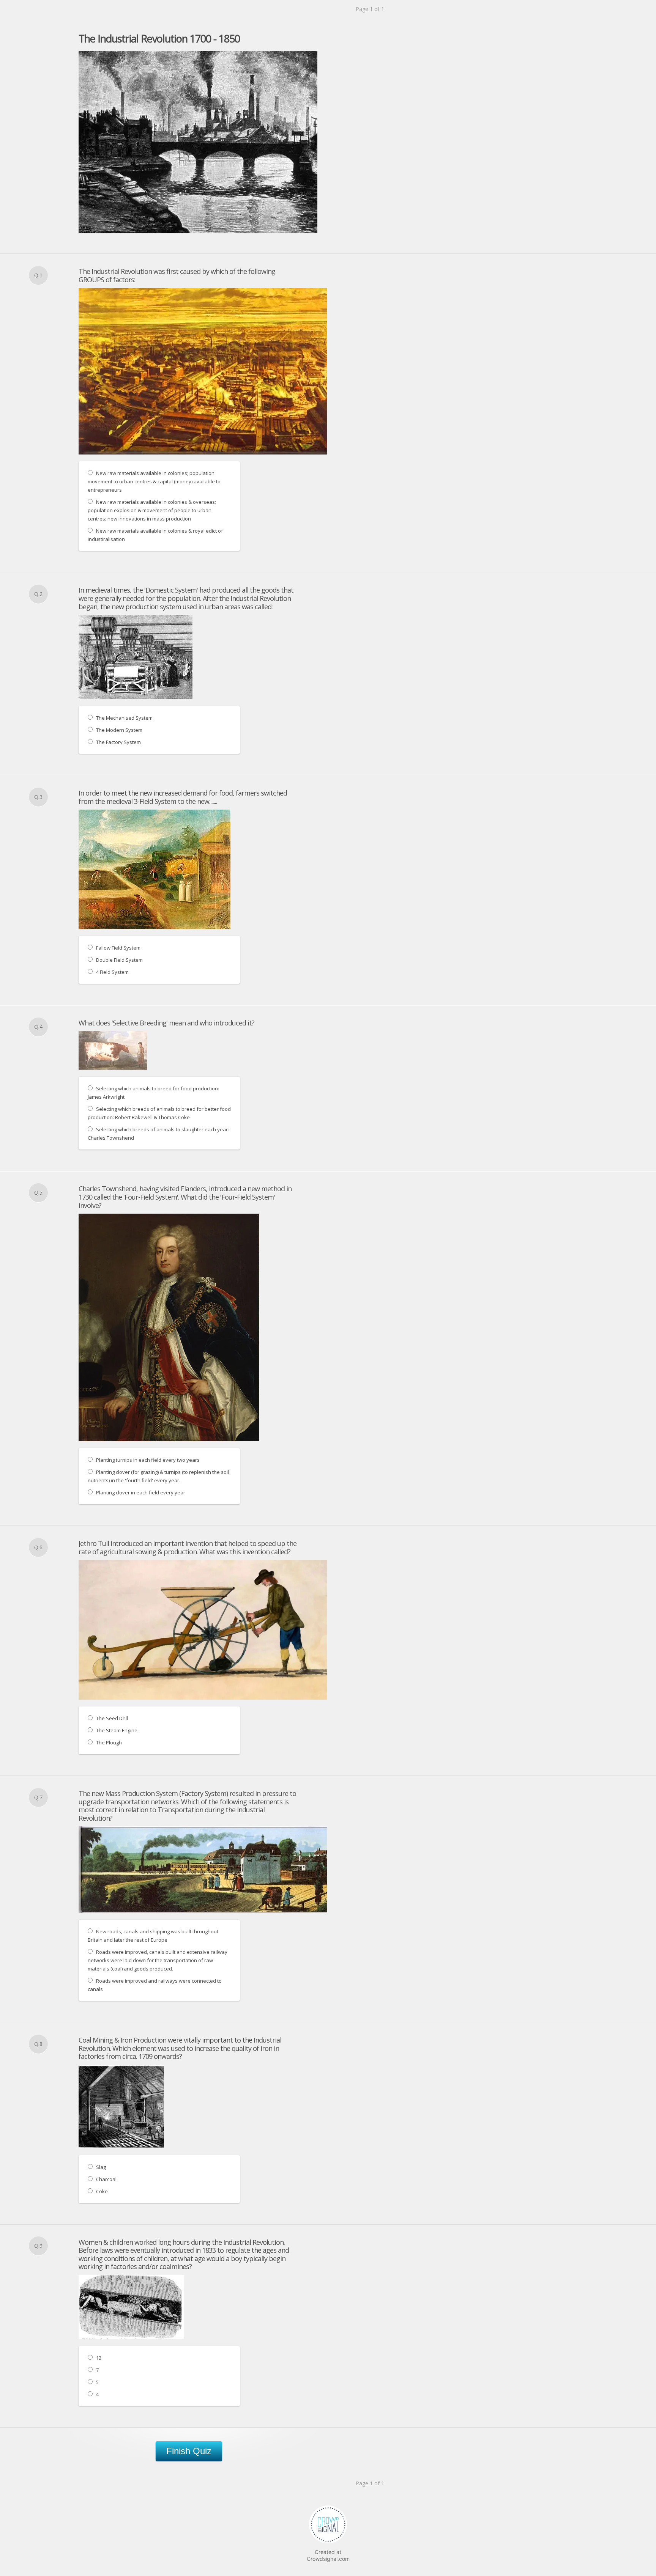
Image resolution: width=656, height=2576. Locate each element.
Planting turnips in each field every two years (148, 1460)
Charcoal (106, 2179)
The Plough (109, 1742)
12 (99, 2358)
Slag (101, 2167)
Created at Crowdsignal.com (328, 2555)
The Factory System (118, 742)
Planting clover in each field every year (141, 1492)
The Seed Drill (112, 1718)
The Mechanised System (124, 718)
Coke (102, 2191)
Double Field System (119, 960)
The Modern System (119, 730)
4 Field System (112, 972)
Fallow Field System (118, 948)
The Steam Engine (117, 1730)
